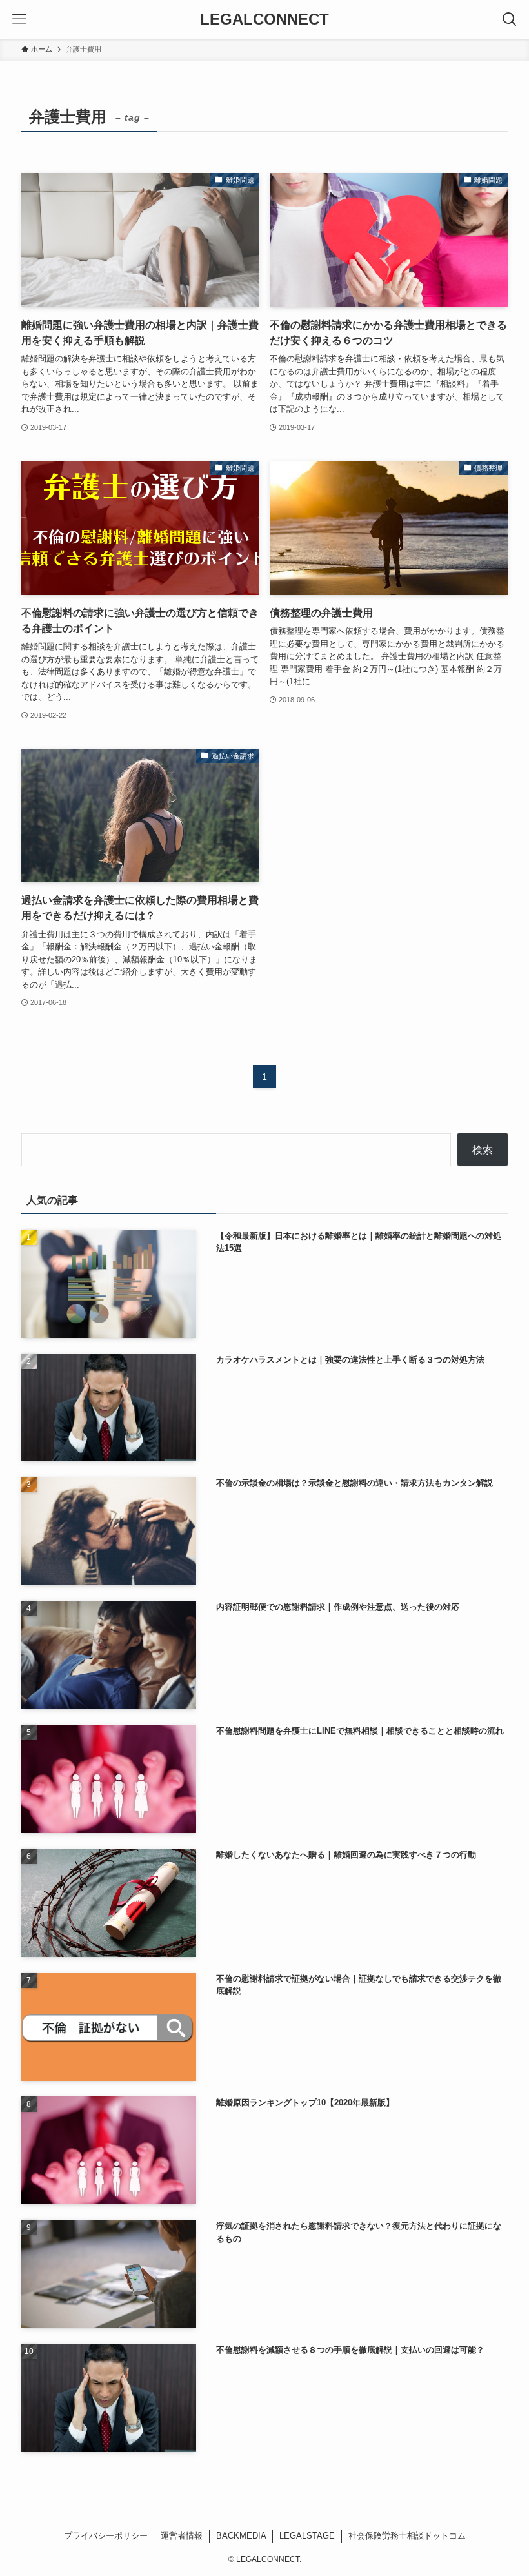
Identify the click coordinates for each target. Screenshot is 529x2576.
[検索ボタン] (510, 19)
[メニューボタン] (19, 19)
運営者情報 (182, 2536)
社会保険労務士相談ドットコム (407, 2536)
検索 (483, 1150)
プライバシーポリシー (106, 2536)
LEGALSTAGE (307, 2536)
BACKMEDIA (241, 2536)
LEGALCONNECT (264, 19)
